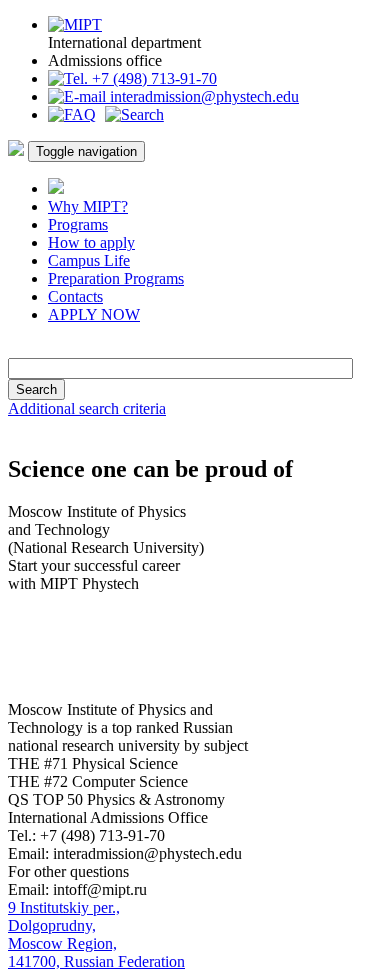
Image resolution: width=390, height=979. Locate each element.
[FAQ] (72, 114)
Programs (78, 224)
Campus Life (89, 260)
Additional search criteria (87, 408)
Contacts (75, 296)
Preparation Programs (116, 278)
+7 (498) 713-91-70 (152, 78)
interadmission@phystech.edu (202, 96)
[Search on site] (134, 114)
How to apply (91, 242)
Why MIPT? (88, 206)
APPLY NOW (94, 314)
